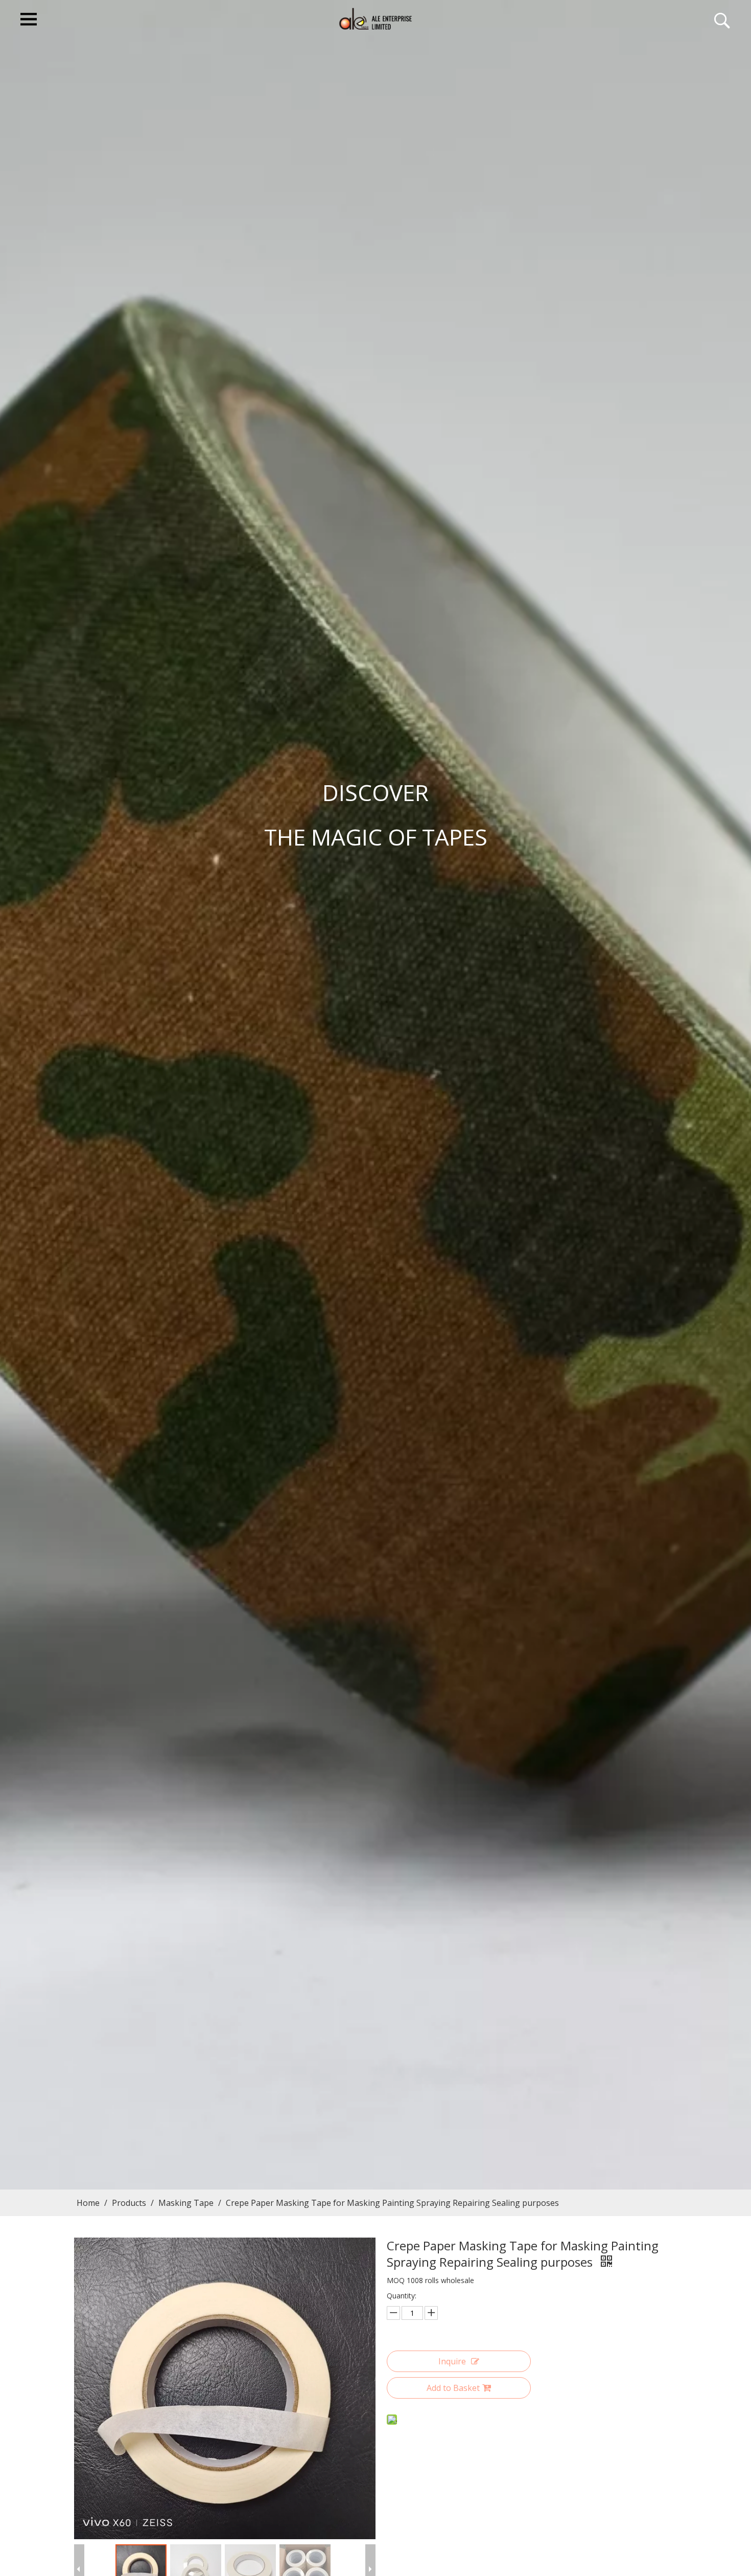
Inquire (452, 2361)
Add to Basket (453, 2388)
